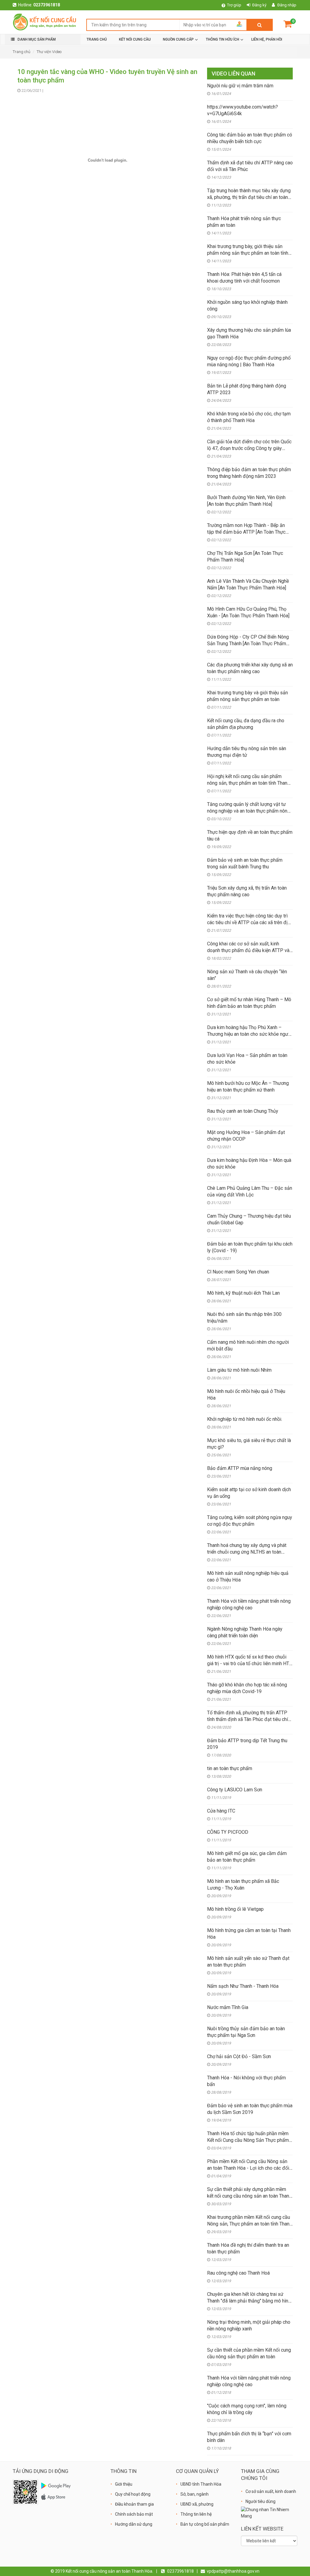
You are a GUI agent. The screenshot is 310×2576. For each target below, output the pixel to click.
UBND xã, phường (197, 2504)
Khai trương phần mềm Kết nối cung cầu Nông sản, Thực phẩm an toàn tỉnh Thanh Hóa (249, 2224)
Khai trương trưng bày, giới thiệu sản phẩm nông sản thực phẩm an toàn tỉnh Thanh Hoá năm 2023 (248, 253)
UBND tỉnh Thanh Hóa (201, 2484)
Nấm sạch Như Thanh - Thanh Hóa (243, 1986)
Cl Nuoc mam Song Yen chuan (238, 1272)
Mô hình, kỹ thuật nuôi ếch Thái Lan (243, 1293)
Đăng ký (259, 5)
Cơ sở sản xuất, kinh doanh (271, 2491)
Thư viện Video (49, 52)
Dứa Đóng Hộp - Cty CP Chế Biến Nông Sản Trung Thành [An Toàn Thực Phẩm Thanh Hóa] (248, 644)
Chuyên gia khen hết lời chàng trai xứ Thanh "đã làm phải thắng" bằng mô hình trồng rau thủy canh (249, 2301)
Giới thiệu (124, 2484)
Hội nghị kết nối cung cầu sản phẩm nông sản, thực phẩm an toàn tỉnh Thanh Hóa (248, 783)
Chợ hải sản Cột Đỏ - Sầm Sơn (239, 2056)
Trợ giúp (234, 5)
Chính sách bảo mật (134, 2514)
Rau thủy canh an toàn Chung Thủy (243, 1111)
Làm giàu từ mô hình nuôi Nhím (239, 1370)
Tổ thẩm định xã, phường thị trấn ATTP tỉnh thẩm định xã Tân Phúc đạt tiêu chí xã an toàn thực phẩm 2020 (247, 1719)
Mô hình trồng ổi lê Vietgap (235, 1909)
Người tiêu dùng (261, 2501)
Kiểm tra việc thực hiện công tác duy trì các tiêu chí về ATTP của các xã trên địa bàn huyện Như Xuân (249, 922)
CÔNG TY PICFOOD (228, 1832)
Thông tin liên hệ (196, 2514)
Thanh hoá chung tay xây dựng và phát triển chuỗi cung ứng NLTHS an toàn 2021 (247, 1552)
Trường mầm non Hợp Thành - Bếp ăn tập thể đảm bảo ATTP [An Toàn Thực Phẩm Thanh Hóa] (246, 532)
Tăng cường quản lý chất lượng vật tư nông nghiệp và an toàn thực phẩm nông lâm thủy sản (249, 811)
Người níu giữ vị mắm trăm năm (240, 86)
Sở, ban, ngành (195, 2494)
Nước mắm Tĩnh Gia (228, 2007)
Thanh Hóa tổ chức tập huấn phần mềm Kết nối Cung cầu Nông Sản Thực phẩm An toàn (248, 2140)
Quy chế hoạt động (133, 2494)
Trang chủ (21, 52)
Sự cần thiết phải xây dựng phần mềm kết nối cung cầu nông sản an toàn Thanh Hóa (249, 2196)
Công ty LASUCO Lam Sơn (235, 1790)
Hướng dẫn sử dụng (134, 2524)
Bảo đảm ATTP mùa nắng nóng (240, 1468)
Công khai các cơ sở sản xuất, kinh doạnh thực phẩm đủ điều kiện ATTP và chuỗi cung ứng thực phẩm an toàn (248, 950)
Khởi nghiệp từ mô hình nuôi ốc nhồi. (245, 1419)
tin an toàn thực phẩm (230, 1768)
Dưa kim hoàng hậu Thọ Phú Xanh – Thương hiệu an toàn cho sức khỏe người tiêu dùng (250, 1034)
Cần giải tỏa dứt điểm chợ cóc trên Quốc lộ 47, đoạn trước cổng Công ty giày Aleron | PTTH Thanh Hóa (249, 448)
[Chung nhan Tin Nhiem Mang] (269, 2513)
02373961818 (47, 5)
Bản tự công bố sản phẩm (205, 2524)
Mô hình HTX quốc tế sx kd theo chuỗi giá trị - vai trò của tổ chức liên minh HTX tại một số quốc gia (250, 1664)
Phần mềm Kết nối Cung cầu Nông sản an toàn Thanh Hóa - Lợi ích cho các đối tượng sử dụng (248, 2168)
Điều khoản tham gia (134, 2504)
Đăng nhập (287, 5)
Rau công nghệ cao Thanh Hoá (238, 2273)
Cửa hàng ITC (221, 1811)
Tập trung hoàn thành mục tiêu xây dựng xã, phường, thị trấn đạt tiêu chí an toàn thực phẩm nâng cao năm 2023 (249, 197)
